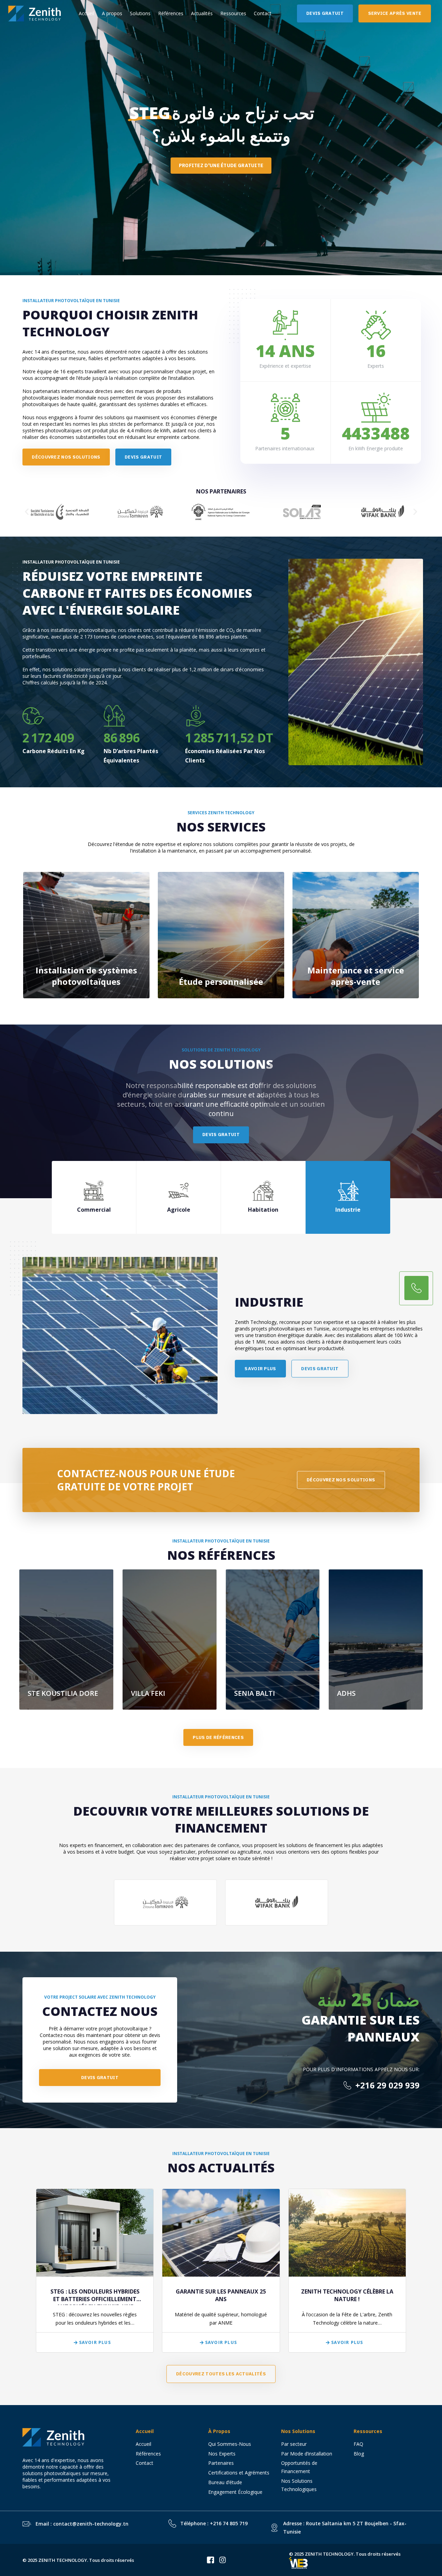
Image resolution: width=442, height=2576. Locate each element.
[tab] (94, 1197)
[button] (27, 512)
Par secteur (294, 2444)
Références (171, 13)
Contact (263, 13)
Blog (359, 2454)
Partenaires (221, 2463)
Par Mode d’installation (307, 2454)
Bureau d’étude (225, 2482)
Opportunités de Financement (299, 2467)
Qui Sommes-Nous (230, 2444)
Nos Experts (222, 2454)
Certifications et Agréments (239, 2473)
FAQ (358, 2444)
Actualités (202, 13)
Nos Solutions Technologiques (302, 2485)
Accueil (87, 13)
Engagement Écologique (235, 2492)
